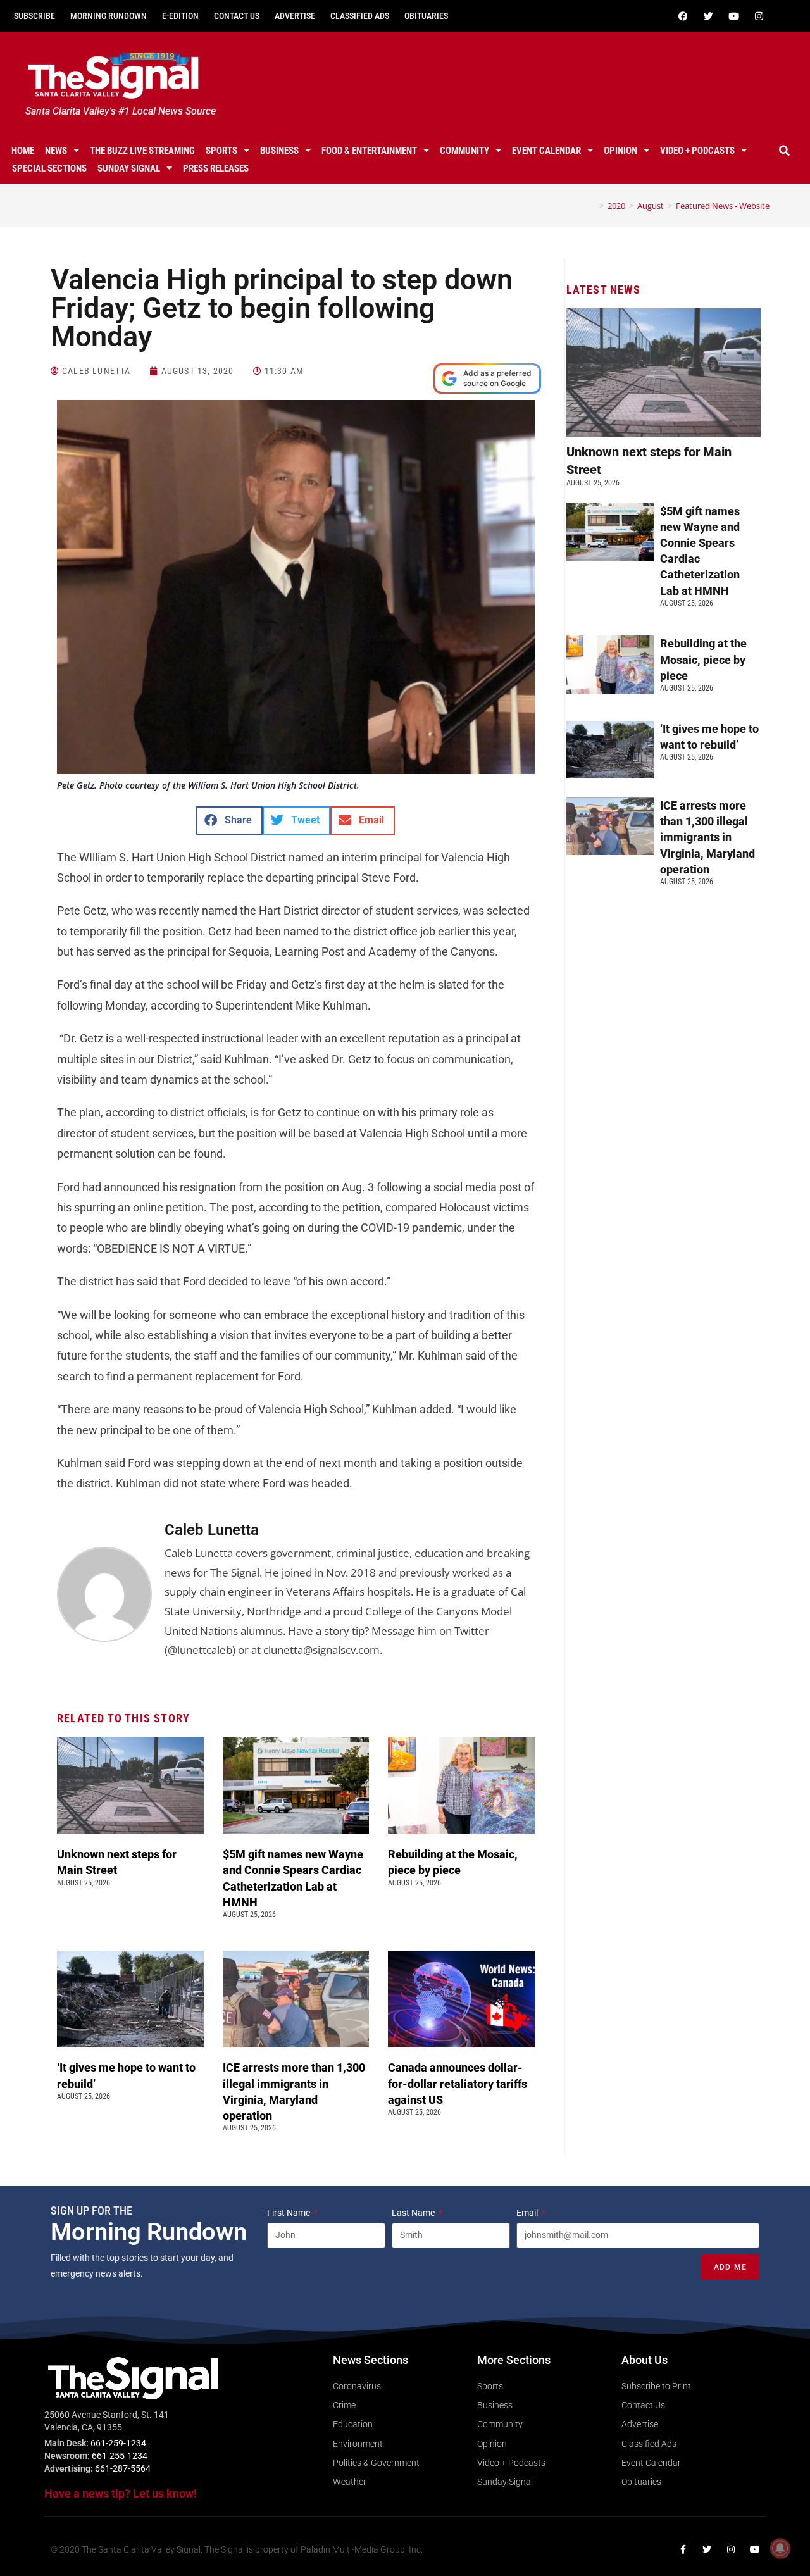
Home (23, 151)
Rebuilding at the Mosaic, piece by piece (703, 659)
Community (464, 151)
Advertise (295, 16)
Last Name (414, 2213)
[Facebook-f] (683, 2549)
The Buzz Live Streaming (142, 151)
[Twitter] (708, 16)
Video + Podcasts (697, 151)
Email (528, 2213)
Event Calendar (546, 151)
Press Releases (216, 168)
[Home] (592, 206)
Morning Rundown (109, 16)
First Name (290, 2213)
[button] (784, 151)
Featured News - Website (723, 206)
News (56, 151)
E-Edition (180, 16)
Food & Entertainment (369, 151)
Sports (221, 151)
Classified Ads (360, 16)
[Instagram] (759, 16)
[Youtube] (733, 16)
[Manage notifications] (780, 2548)
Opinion (620, 151)
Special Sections (49, 168)
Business (279, 151)
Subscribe (34, 16)
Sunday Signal (129, 168)
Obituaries (426, 16)
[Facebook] (683, 16)
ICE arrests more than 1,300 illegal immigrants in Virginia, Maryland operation (707, 837)
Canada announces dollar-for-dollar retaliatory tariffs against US (458, 2083)
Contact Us (237, 16)
